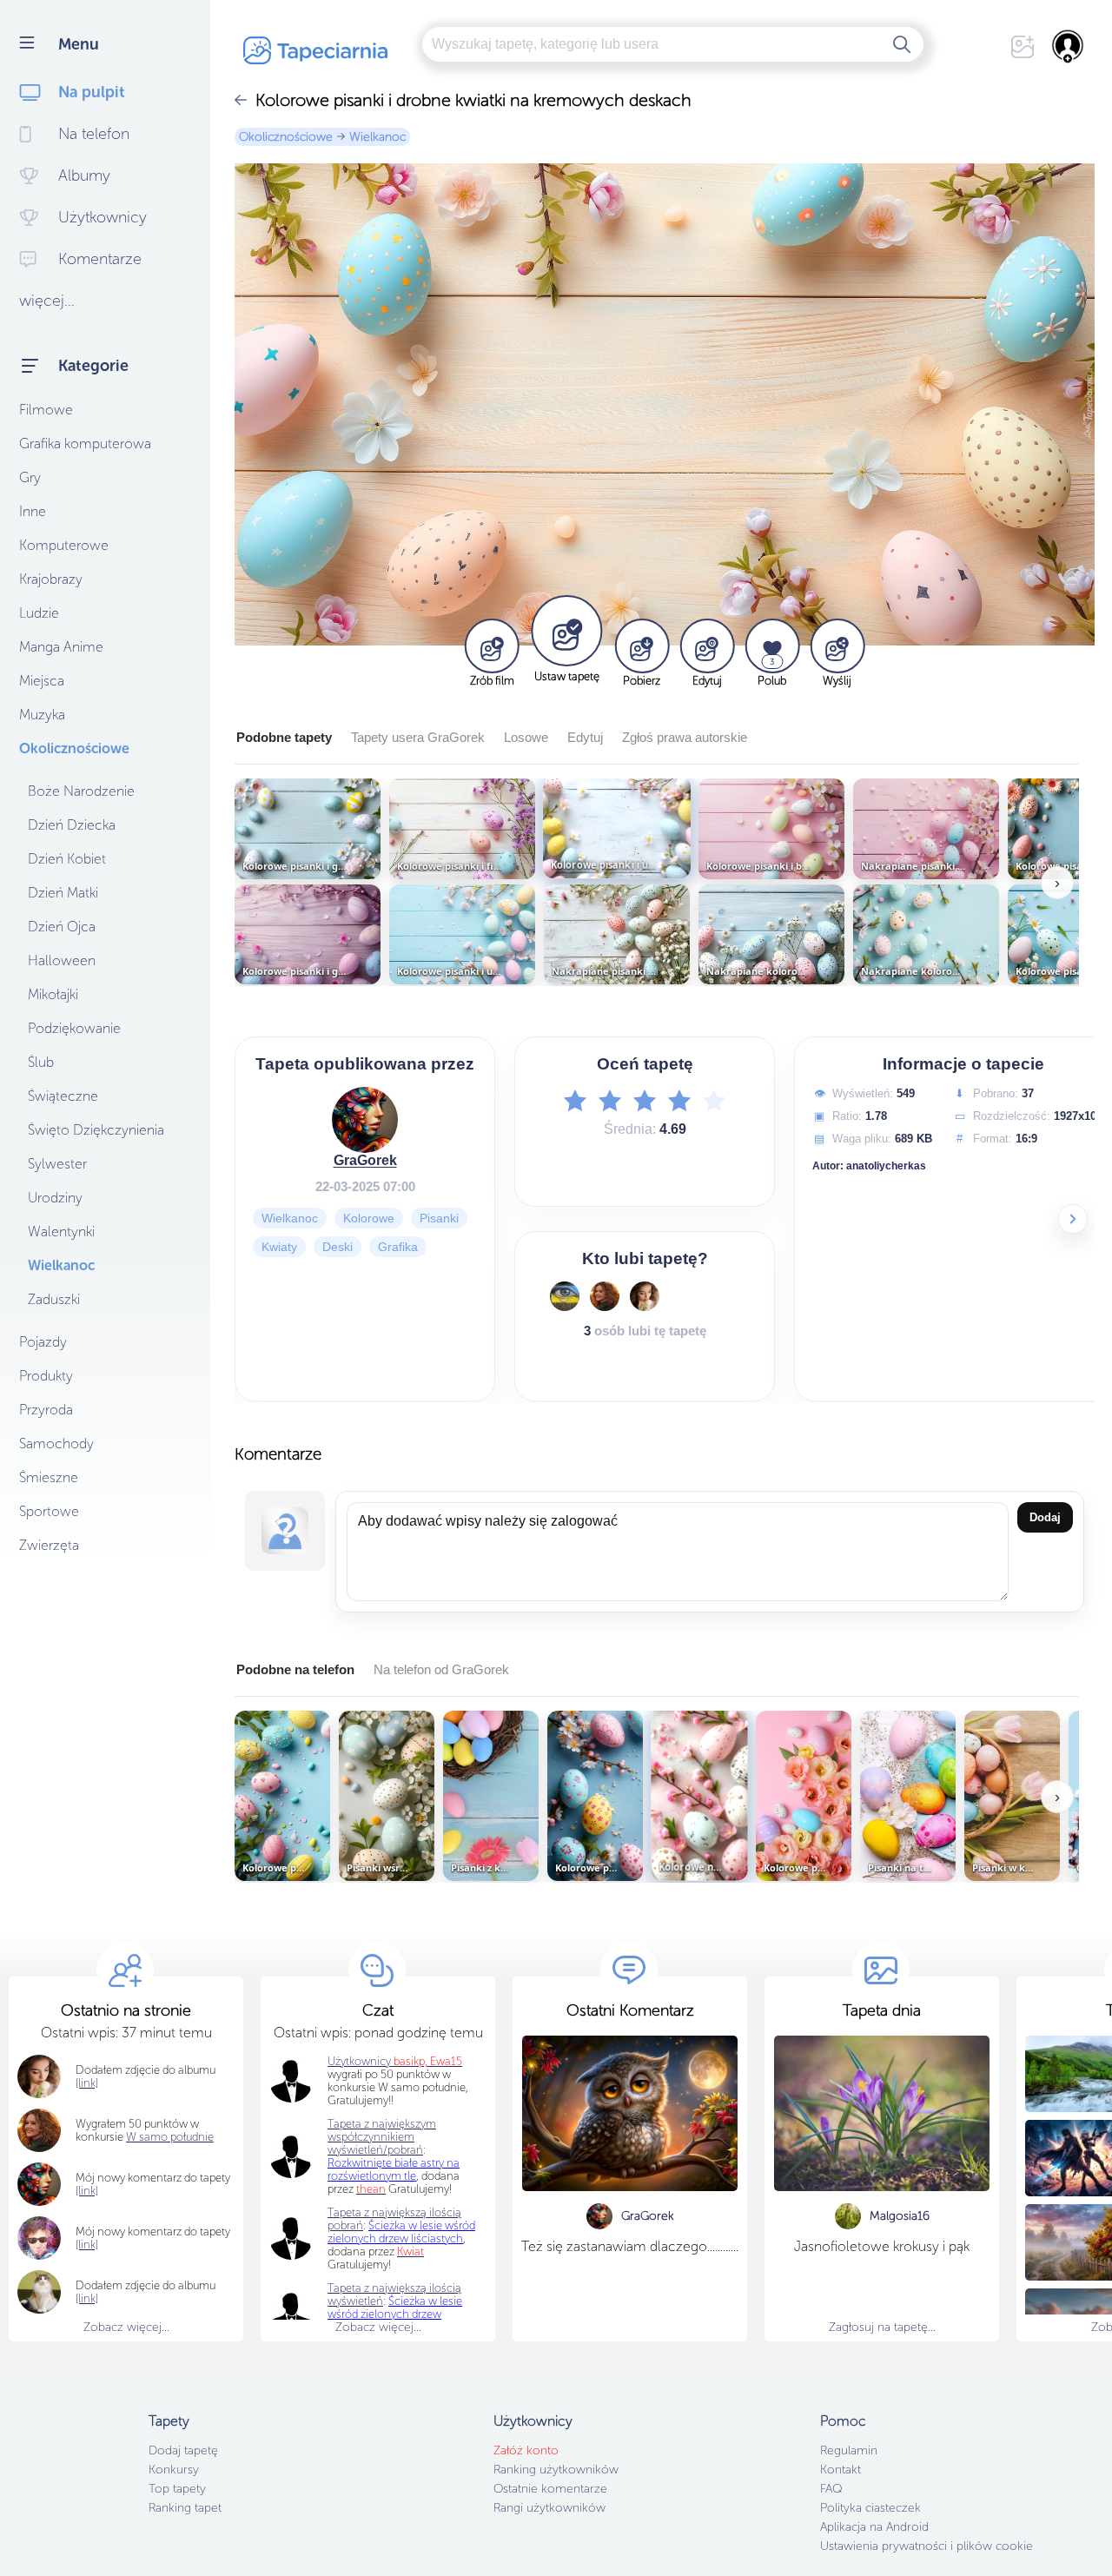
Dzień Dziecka (72, 825)
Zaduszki (54, 1299)
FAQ (831, 2489)
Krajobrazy (51, 579)
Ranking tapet (185, 2508)
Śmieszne (49, 1477)
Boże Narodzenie (81, 791)
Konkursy (174, 2470)
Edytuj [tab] (585, 737)
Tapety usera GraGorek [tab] (418, 737)
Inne (33, 511)
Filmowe (46, 410)
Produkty (46, 1376)
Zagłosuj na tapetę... (882, 2327)
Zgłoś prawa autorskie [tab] (685, 737)
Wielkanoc (61, 1265)
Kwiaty (279, 1247)
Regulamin (849, 2450)
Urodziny (55, 1198)
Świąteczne (63, 1096)
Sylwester (57, 1164)
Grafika (398, 1247)
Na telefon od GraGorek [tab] (441, 1669)
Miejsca (42, 681)
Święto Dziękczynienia (96, 1130)
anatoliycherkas (886, 1166)
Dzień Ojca (62, 927)
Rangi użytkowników (549, 2508)
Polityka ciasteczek (870, 2508)
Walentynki (61, 1232)
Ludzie (39, 613)
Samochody (56, 1444)
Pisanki (439, 1218)
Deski (338, 1247)
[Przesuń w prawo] (1073, 1219)
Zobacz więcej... (126, 2327)
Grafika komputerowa (85, 444)
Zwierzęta (49, 1545)
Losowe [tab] (526, 737)
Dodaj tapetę (183, 2450)
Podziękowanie (74, 1028)
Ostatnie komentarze (550, 2489)
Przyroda (46, 1410)
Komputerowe (64, 545)
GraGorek (365, 1160)
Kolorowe (369, 1218)
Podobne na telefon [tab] (295, 1669)
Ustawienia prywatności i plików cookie (927, 2546)
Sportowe (49, 1511)
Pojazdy (43, 1342)
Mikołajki (53, 994)
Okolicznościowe (74, 748)
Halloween (62, 960)
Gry (30, 477)
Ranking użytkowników (556, 2470)
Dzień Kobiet (67, 859)
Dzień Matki (63, 893)
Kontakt (841, 2470)
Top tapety (177, 2489)
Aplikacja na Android (874, 2527)
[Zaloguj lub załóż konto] (1069, 46)
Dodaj (1045, 1517)
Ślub (41, 1062)
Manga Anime (61, 647)
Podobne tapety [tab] (284, 737)
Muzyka (42, 715)
